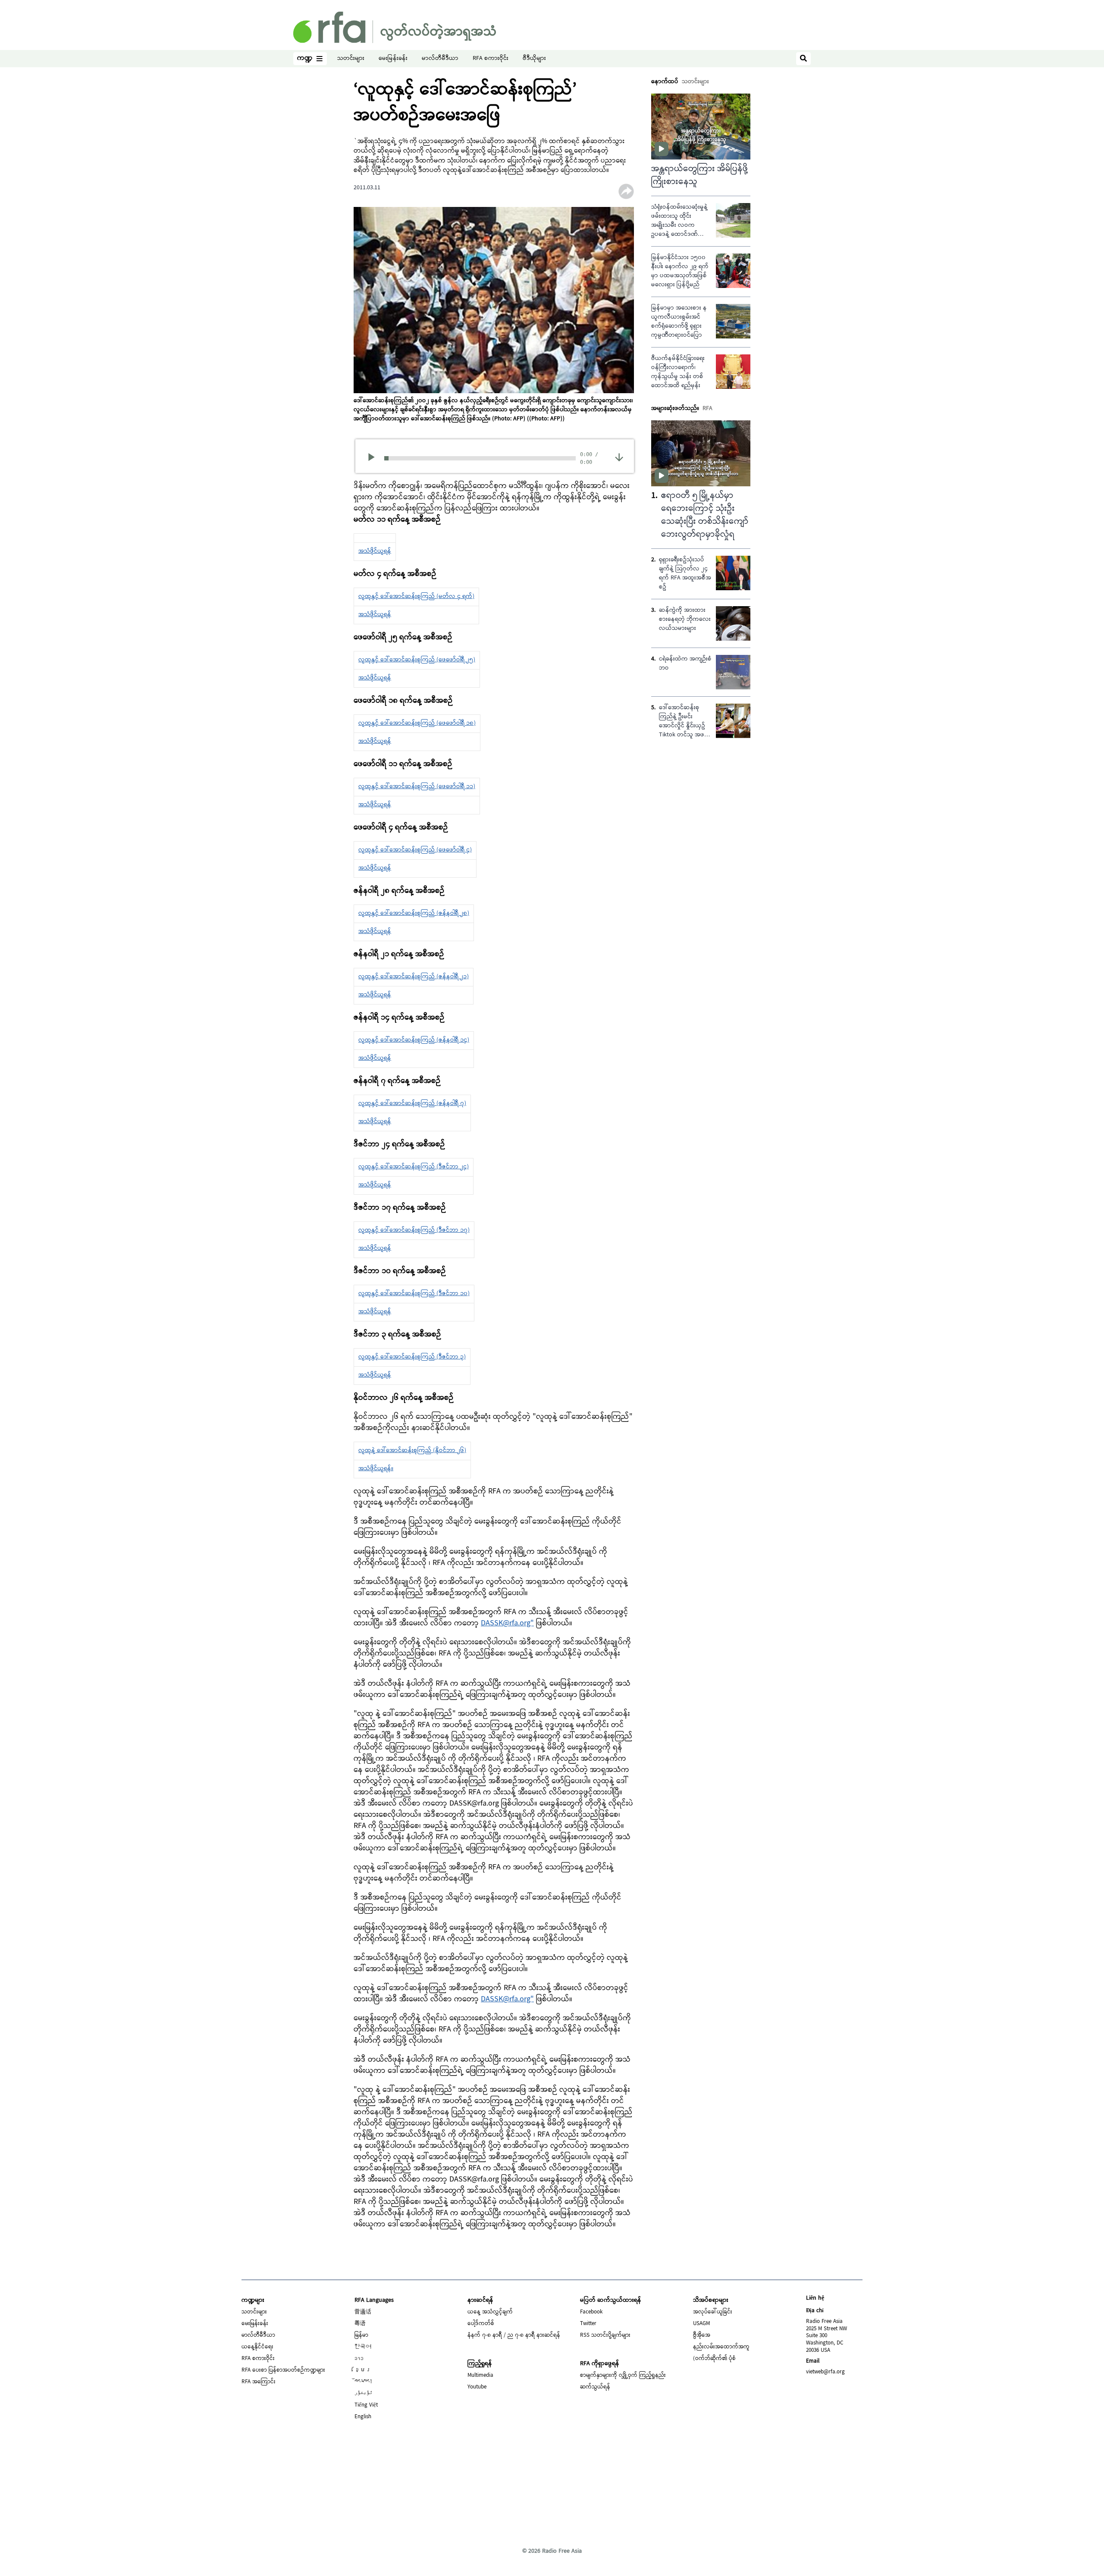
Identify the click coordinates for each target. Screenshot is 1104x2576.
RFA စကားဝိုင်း (491, 59)
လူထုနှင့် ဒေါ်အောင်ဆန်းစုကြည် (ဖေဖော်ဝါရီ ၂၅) (417, 660)
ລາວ (359, 2359)
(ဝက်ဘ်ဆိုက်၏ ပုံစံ (714, 2359)
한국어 (363, 2347)
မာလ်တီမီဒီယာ (440, 59)
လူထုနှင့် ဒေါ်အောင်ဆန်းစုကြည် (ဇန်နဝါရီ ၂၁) (414, 977)
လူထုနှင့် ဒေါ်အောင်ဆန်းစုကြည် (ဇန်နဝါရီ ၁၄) (414, 1040)
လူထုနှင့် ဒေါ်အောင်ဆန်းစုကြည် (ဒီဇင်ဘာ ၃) (412, 1357)
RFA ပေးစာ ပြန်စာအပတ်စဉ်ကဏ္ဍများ (283, 2370)
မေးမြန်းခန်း (393, 59)
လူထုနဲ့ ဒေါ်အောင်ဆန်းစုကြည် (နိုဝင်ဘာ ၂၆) (412, 1451)
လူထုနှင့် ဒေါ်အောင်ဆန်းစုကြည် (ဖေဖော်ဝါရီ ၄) (415, 850)
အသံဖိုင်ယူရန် (375, 551)
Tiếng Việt (366, 2405)
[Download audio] (619, 457)
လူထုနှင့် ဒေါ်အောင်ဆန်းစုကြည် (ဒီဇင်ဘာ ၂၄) (414, 1167)
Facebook (591, 2312)
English (363, 2417)
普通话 (363, 2312)
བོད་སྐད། (364, 2382)
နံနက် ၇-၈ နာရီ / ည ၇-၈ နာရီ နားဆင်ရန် (514, 2335)
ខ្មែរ (363, 2370)
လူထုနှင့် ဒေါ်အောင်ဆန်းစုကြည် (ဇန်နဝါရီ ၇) (412, 1104)
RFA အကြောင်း (259, 2382)
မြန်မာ (361, 2335)
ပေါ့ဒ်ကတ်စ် (481, 2324)
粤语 (360, 2324)
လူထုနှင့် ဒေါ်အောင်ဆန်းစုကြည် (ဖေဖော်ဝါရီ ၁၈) (417, 723)
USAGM (701, 2324)
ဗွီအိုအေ (702, 2335)
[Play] (374, 458)
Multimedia (480, 2376)
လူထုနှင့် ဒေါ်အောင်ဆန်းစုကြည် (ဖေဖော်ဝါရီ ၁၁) (417, 787)
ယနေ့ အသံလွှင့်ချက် (490, 2312)
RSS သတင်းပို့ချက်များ (605, 2335)
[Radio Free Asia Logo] (395, 27)
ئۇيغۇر (364, 2394)
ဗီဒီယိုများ (534, 59)
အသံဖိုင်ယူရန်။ (376, 1469)
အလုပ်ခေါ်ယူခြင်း (713, 2312)
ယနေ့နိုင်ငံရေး (257, 2347)
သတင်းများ (351, 59)
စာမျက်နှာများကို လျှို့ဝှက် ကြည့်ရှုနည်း (623, 2376)
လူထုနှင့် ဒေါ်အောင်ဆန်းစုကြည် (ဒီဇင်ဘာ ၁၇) (414, 1230)
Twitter (588, 2324)
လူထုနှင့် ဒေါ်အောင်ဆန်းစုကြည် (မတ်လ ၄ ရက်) (416, 597)
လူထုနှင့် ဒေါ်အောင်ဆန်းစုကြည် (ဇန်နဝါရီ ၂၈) (414, 914)
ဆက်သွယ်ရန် (595, 2387)
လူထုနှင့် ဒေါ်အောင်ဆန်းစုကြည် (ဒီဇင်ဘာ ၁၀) (414, 1294)
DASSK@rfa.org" (507, 1623)
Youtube (477, 2387)
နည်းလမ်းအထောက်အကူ (721, 2347)
